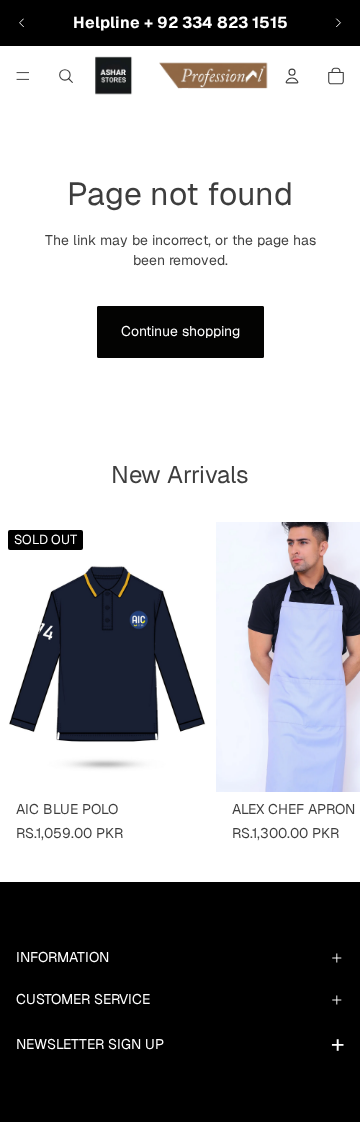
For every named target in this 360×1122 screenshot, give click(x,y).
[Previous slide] (22, 23)
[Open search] (66, 76)
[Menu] (23, 76)
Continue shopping (180, 331)
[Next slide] (338, 23)
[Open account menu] (292, 76)
